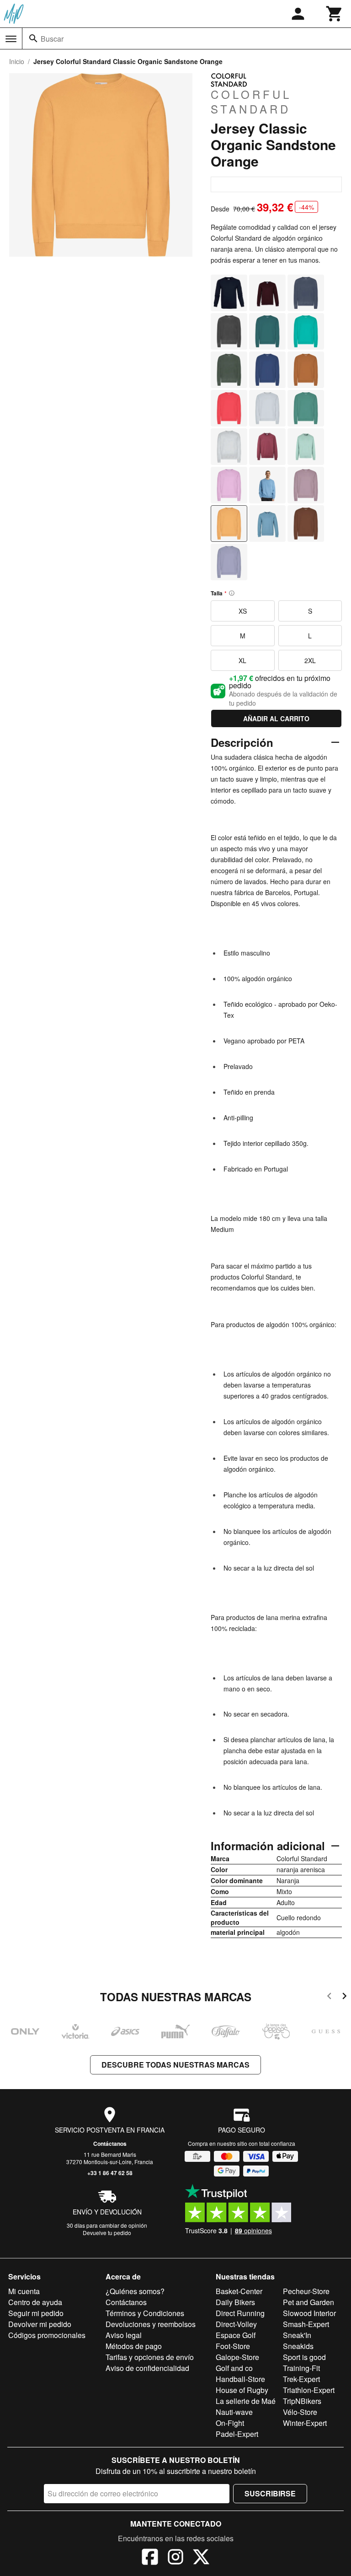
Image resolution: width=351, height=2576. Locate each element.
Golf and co (234, 2368)
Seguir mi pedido (36, 2313)
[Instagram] (175, 2558)
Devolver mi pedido (40, 2324)
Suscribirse (270, 2493)
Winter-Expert (305, 2423)
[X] (201, 2558)
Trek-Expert (301, 2379)
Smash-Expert (306, 2324)
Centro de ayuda (35, 2302)
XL (242, 660)
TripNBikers (302, 2401)
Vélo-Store (300, 2412)
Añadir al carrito (276, 718)
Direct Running (240, 2313)
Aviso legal (124, 2335)
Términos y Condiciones (145, 2313)
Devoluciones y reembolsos (151, 2324)
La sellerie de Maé (246, 2401)
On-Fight (230, 2423)
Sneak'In (297, 2335)
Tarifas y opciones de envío (150, 2357)
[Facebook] (150, 2558)
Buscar (52, 39)
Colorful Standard (251, 101)
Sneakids (298, 2346)
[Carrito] (335, 14)
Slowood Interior (309, 2313)
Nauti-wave (234, 2412)
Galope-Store (237, 2357)
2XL (310, 660)
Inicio (17, 61)
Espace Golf (236, 2335)
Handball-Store (240, 2379)
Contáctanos (110, 2144)
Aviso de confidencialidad (147, 2368)
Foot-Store (233, 2346)
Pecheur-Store (306, 2291)
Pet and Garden (308, 2302)
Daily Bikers (235, 2302)
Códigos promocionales (47, 2335)
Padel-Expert (237, 2434)
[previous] (329, 1997)
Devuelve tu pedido (107, 2233)
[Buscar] (33, 38)
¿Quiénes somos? (135, 2291)
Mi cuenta (24, 2291)
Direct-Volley (236, 2324)
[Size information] (232, 593)
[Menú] (11, 39)
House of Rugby (242, 2390)
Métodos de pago (134, 2346)
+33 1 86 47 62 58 (110, 2173)
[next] (344, 1997)
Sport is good (304, 2357)
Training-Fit (301, 2368)
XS (243, 611)
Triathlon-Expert (309, 2390)
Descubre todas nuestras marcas (175, 2065)
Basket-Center (239, 2291)
